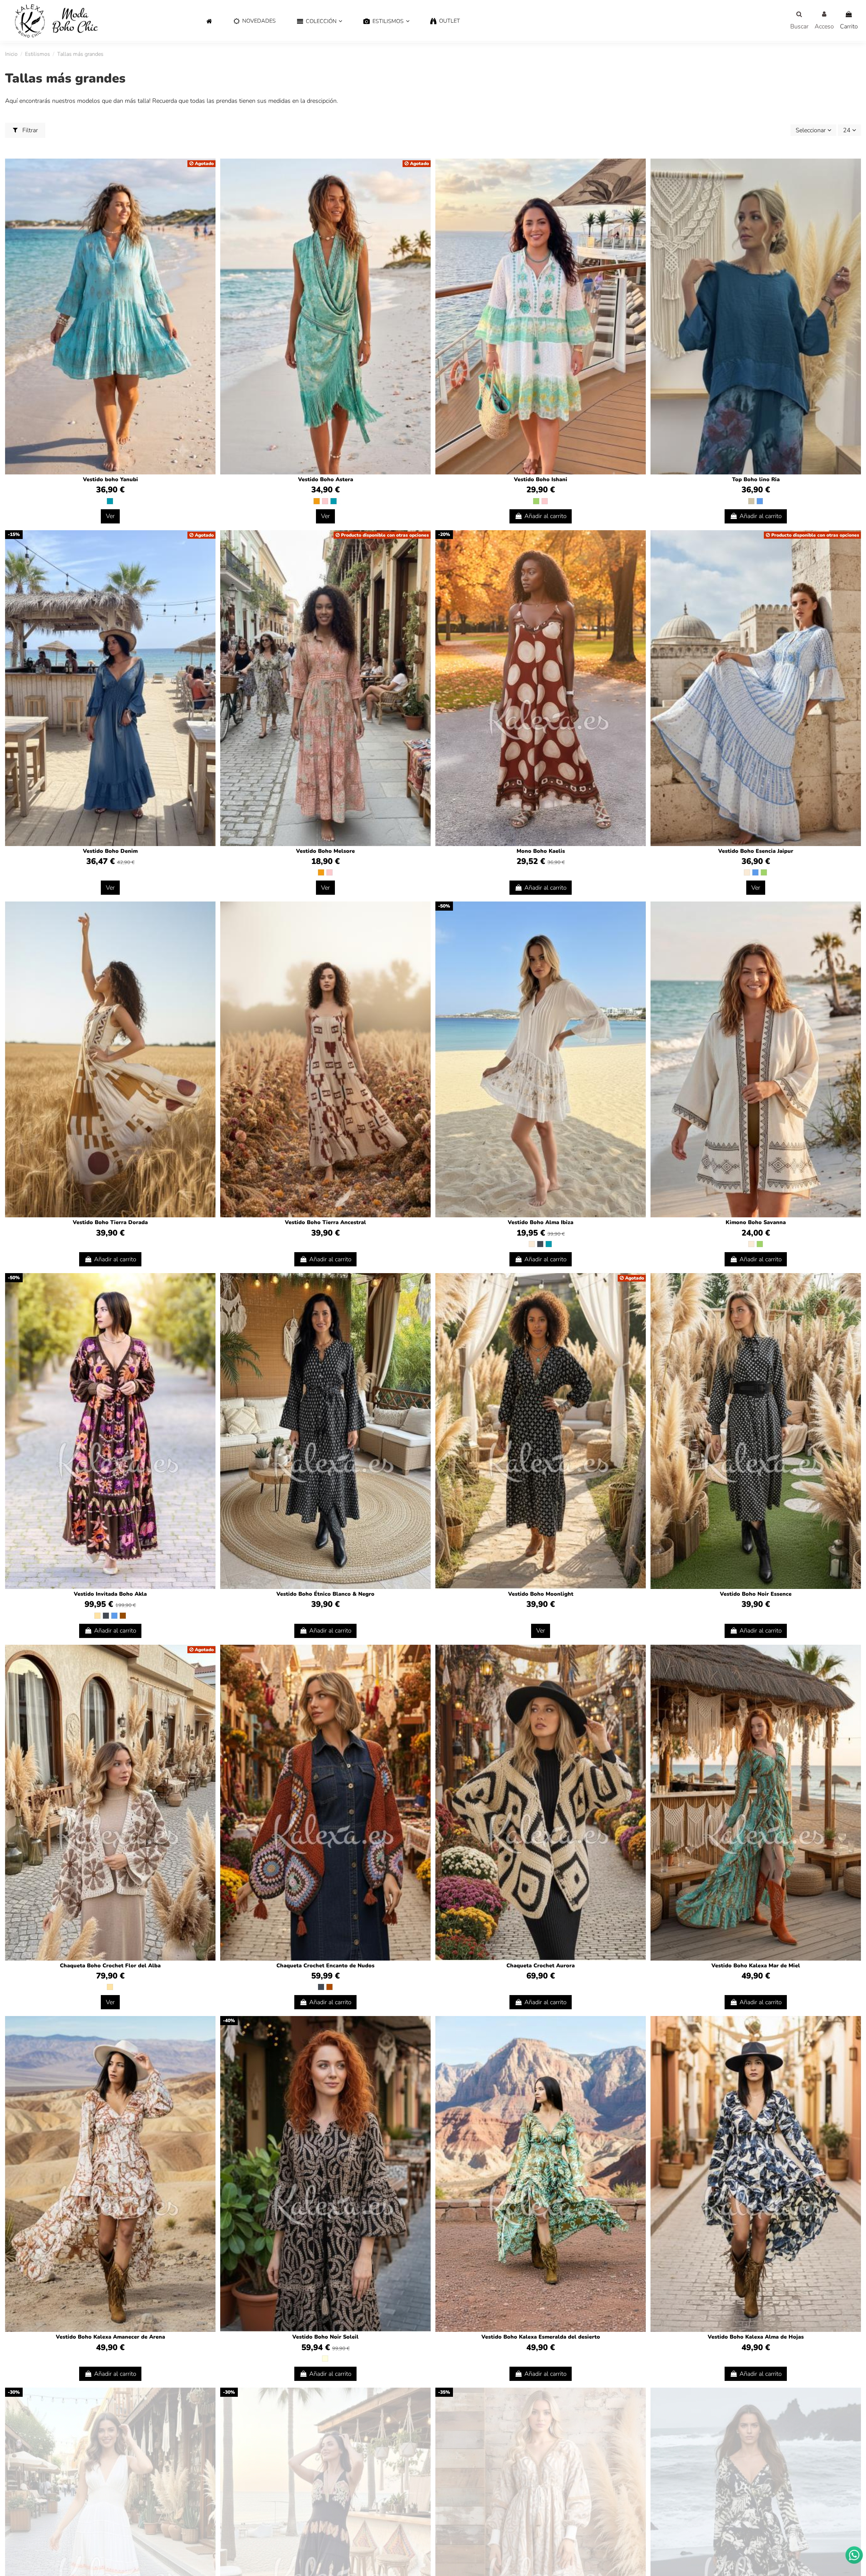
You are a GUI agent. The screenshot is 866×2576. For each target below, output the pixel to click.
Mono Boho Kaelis (541, 851)
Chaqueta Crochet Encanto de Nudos (325, 1966)
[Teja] (329, 1987)
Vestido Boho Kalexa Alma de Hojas (756, 2337)
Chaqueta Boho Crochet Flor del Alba (110, 1966)
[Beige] (97, 1616)
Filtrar (29, 130)
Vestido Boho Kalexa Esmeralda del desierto (541, 2337)
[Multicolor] (325, 2359)
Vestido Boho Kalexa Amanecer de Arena (110, 2337)
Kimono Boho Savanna (756, 1222)
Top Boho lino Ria (756, 479)
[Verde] (536, 501)
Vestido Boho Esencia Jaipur (756, 851)
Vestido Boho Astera (326, 479)
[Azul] (760, 501)
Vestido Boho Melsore (325, 851)
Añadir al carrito (545, 516)
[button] (320, 21)
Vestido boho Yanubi (110, 479)
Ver (110, 516)
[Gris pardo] (751, 501)
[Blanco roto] (747, 872)
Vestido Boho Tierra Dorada (110, 1222)
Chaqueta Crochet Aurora (541, 1966)
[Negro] (540, 1244)
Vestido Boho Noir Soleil (325, 2337)
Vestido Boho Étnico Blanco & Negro (325, 1594)
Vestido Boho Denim (110, 851)
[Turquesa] (110, 501)
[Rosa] (325, 501)
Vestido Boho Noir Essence (756, 1594)
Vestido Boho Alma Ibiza (541, 1222)
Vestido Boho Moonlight (541, 1594)
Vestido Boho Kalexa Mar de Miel (756, 1966)
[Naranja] (317, 501)
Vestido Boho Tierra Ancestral (325, 1222)
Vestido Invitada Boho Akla (110, 1594)
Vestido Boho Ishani (541, 479)
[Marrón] (123, 1616)
